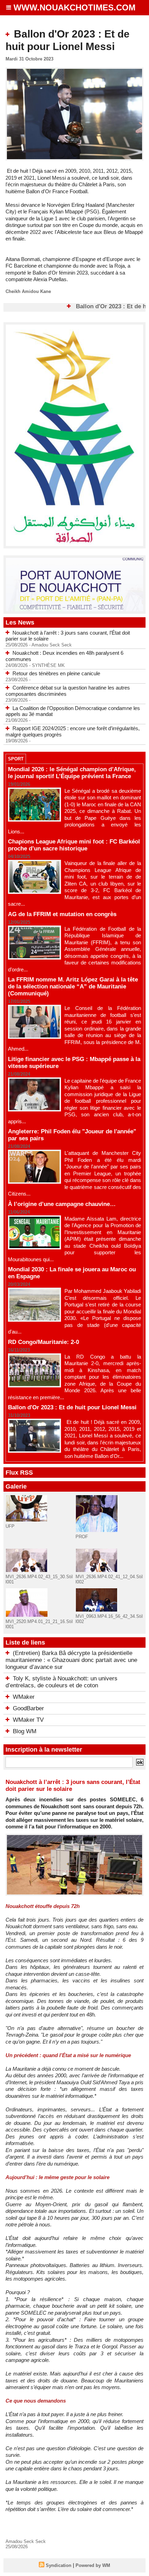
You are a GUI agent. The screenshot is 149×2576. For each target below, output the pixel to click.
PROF (82, 1537)
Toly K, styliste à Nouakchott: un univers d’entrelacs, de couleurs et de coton (62, 1682)
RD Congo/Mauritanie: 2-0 (43, 1342)
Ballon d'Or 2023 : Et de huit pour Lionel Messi (72, 1407)
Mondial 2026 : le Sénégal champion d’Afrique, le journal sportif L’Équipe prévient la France (72, 773)
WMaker (24, 1697)
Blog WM (25, 1731)
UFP (10, 1526)
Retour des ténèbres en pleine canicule (56, 673)
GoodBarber (28, 1708)
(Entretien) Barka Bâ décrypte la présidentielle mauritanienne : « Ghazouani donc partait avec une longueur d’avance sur (71, 1660)
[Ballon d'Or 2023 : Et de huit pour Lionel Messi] (74, 70)
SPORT (16, 759)
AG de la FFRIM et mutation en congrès (62, 914)
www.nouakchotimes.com (74, 7)
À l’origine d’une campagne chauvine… (62, 1204)
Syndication (59, 2565)
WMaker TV (28, 1720)
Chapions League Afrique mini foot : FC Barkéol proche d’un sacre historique (74, 845)
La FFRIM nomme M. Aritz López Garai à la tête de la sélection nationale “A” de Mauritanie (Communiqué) (73, 987)
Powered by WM (93, 2565)
